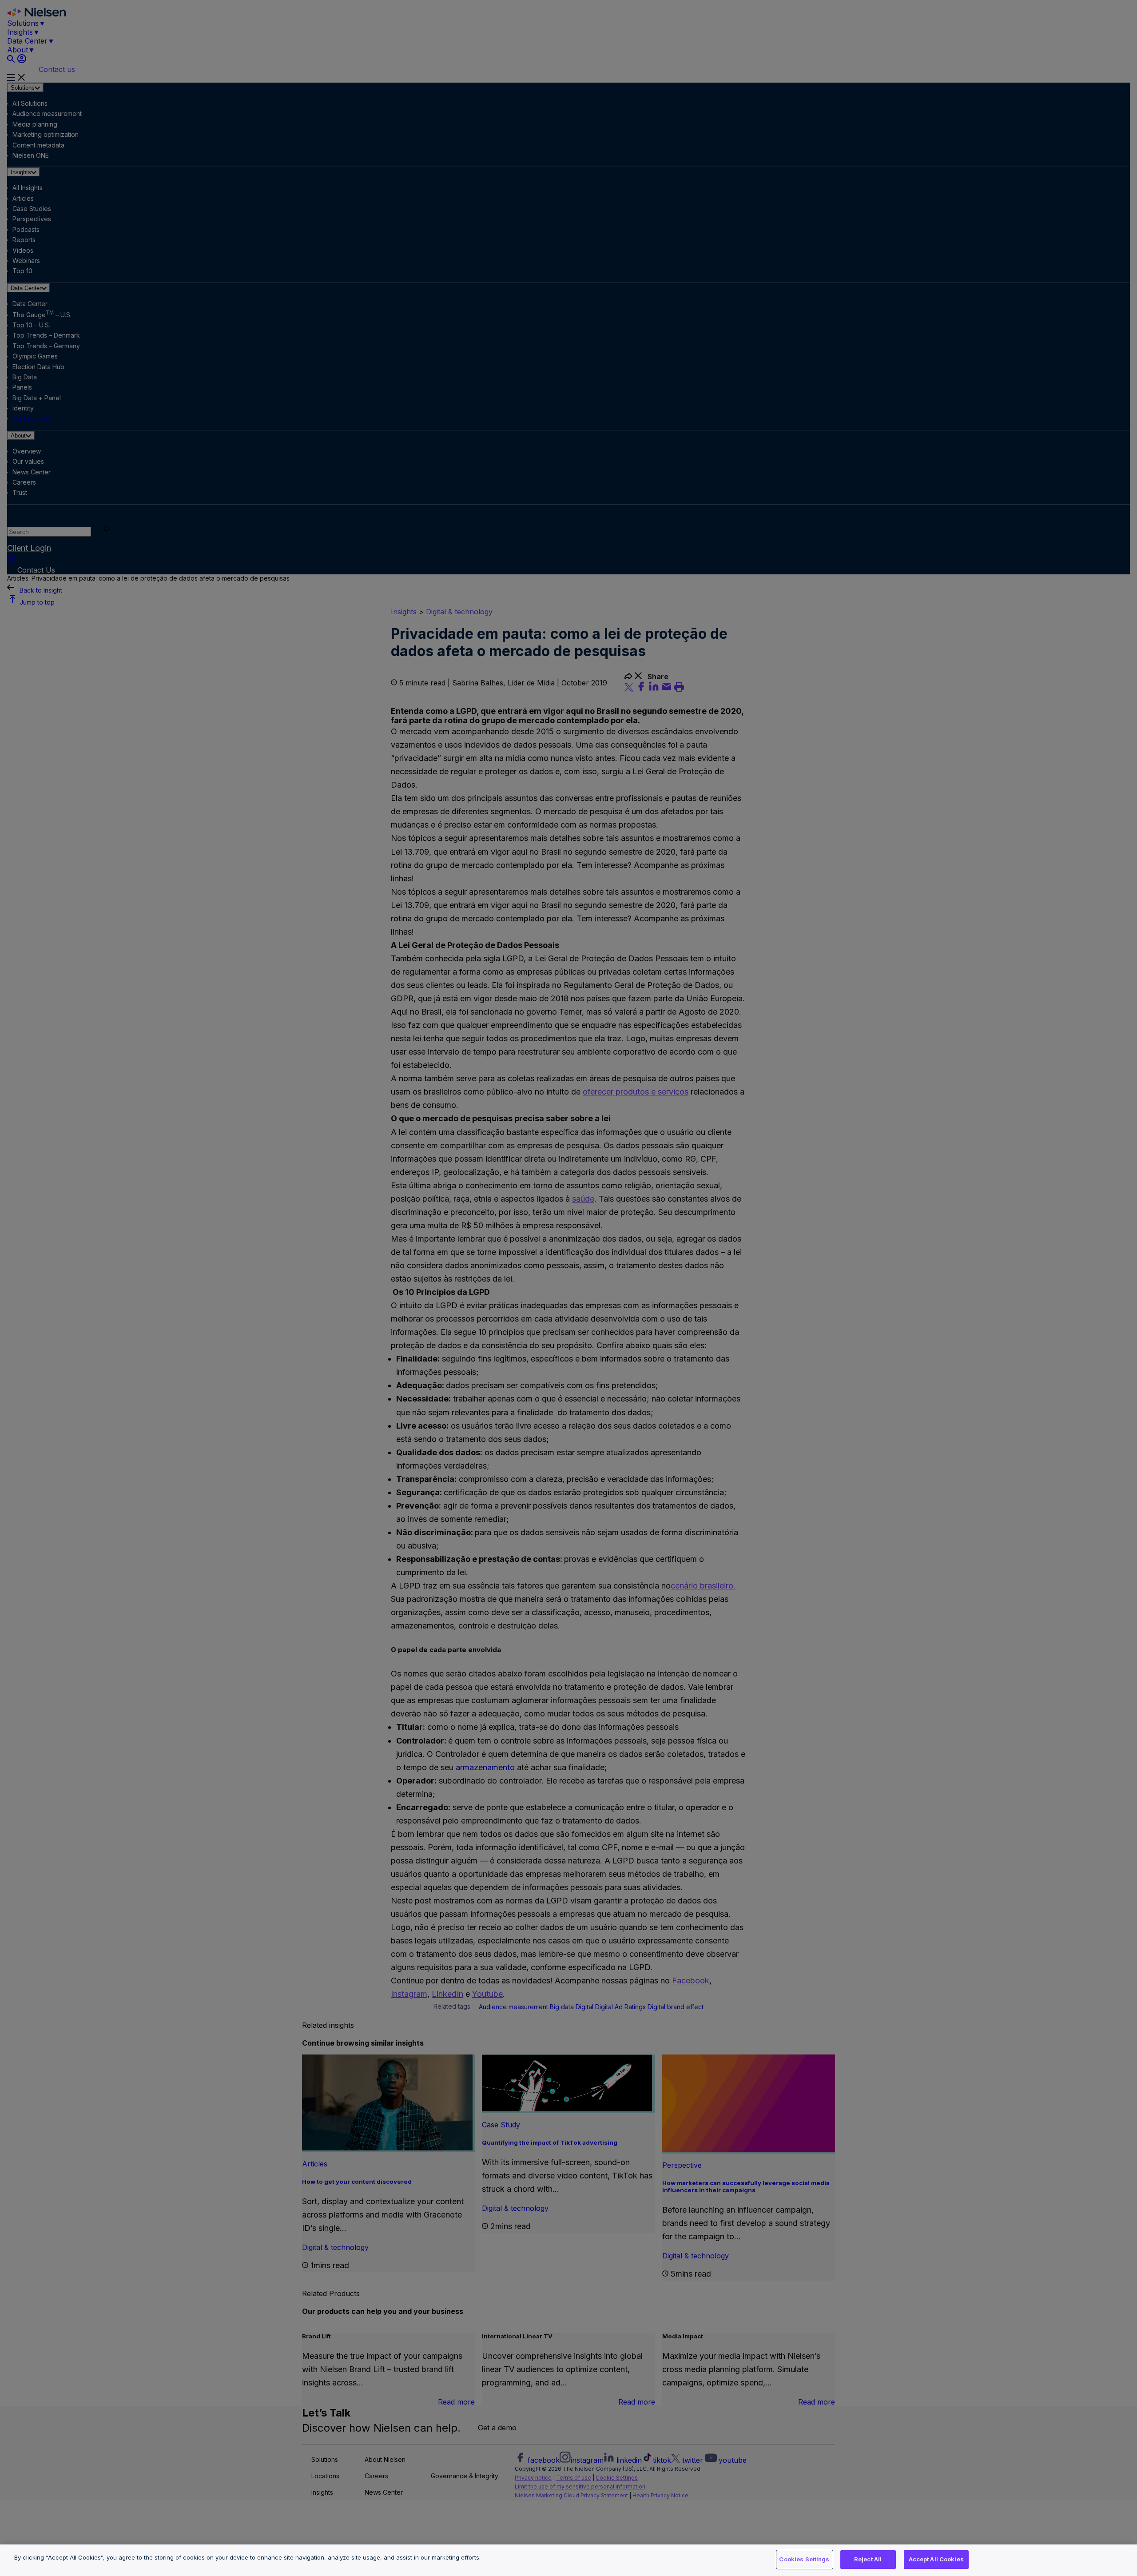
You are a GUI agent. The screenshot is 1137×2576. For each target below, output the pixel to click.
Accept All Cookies (936, 2559)
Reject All (868, 2559)
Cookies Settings (804, 2559)
